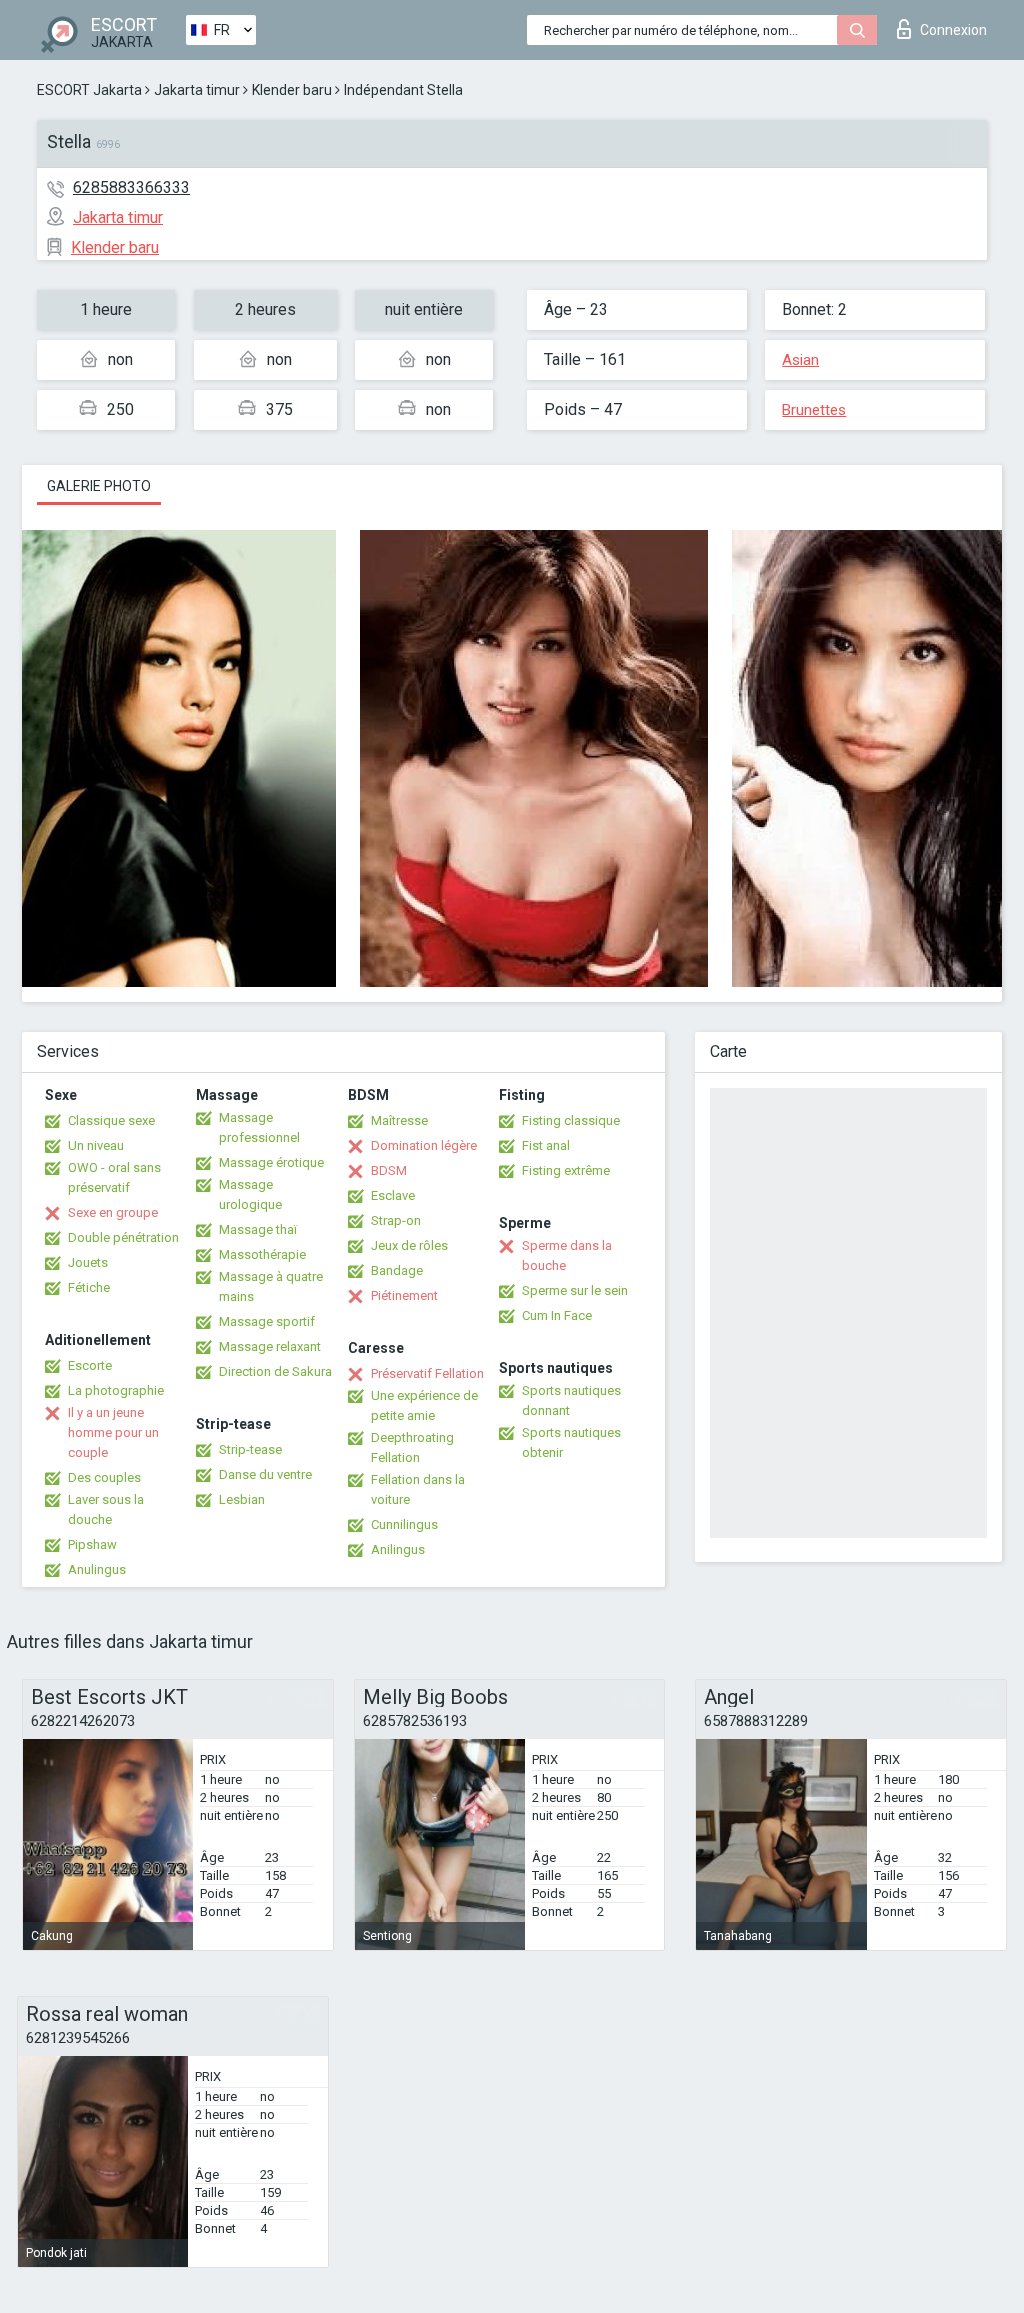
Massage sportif (267, 1321)
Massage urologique (250, 1194)
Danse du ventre (265, 1474)
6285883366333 (131, 187)
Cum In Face (557, 1315)
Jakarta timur (197, 90)
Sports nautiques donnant (571, 1400)
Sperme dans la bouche (567, 1255)
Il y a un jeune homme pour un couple (113, 1432)
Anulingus (97, 1569)
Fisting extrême (566, 1170)
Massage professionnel (259, 1127)
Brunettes (814, 410)
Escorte (90, 1365)
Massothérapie (262, 1254)
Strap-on (396, 1220)
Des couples (104, 1477)
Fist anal (546, 1145)
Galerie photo (99, 486)
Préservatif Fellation (427, 1373)
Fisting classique (571, 1120)
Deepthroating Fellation (412, 1447)
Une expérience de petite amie (424, 1405)
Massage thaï (258, 1229)
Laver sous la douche (106, 1509)
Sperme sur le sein (575, 1290)
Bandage (397, 1270)
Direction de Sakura (275, 1371)
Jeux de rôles (409, 1245)
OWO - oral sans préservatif (114, 1177)
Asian (800, 360)
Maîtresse (399, 1120)
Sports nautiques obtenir (571, 1442)
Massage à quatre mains (271, 1286)
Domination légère (424, 1145)
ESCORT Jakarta (89, 90)
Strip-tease (250, 1449)
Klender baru (292, 90)
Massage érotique (271, 1162)
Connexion (953, 30)
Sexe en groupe (113, 1212)
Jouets (88, 1262)
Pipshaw (92, 1544)
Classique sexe (111, 1120)
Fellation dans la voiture (418, 1489)
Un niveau (96, 1145)
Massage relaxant (270, 1346)
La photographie (116, 1390)
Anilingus (398, 1549)
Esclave (393, 1195)
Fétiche (89, 1287)
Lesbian (242, 1499)
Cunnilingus (404, 1524)
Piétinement (404, 1295)
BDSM (389, 1170)
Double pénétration (123, 1237)
